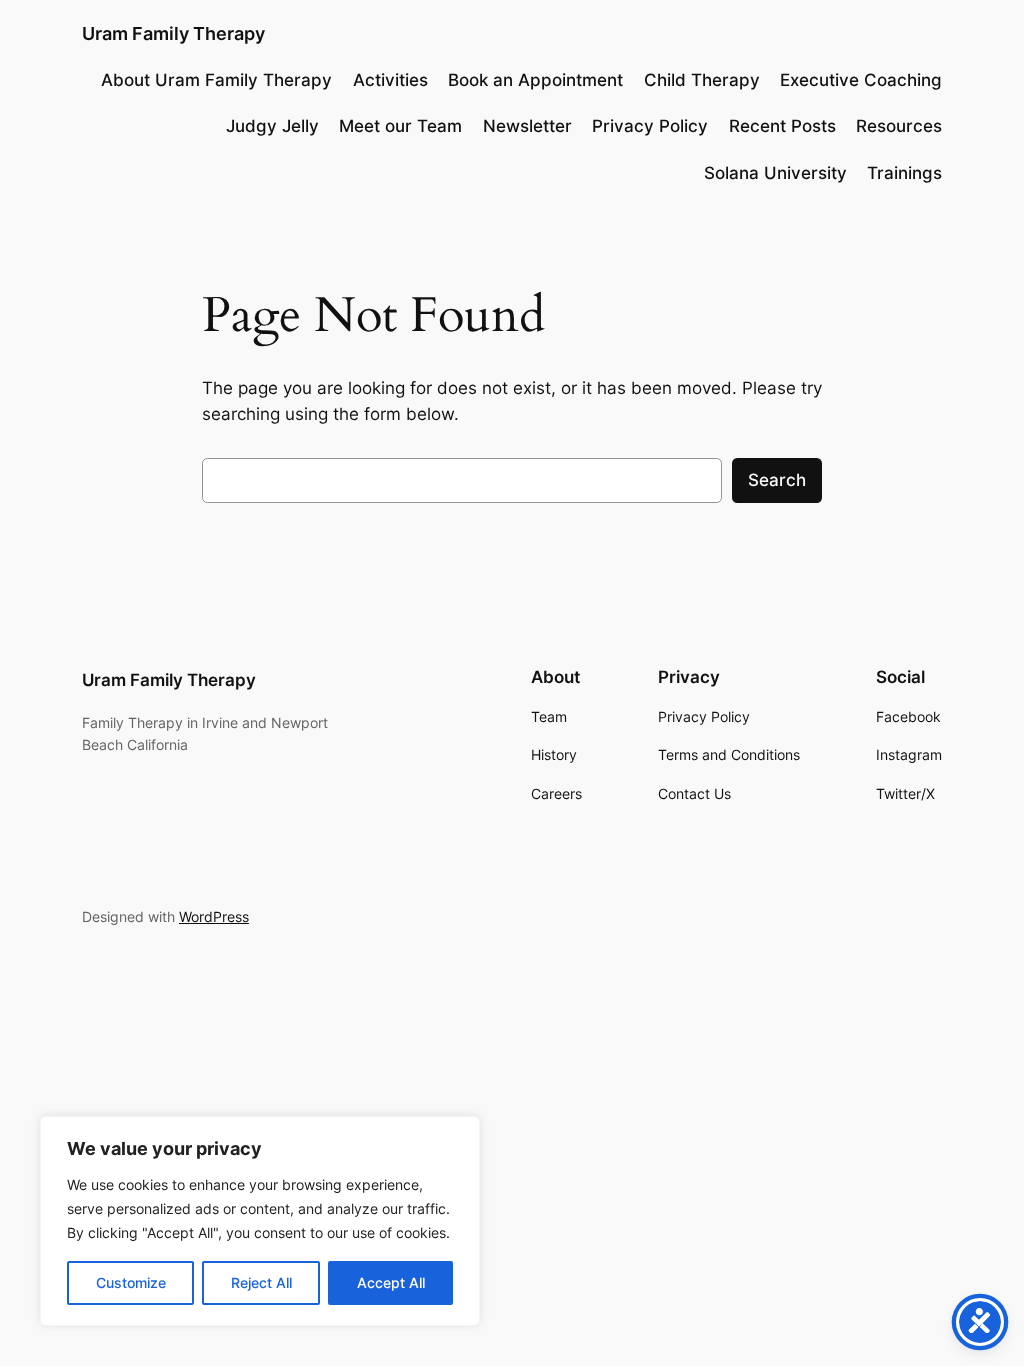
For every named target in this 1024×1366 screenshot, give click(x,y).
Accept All (391, 1282)
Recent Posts (782, 126)
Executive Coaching (861, 80)
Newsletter (527, 126)
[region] (260, 1221)
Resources (899, 126)
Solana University (775, 173)
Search (777, 480)
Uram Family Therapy (173, 33)
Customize (131, 1282)
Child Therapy (702, 80)
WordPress (214, 916)
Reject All (261, 1282)
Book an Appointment (535, 80)
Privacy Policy (650, 126)
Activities (390, 80)
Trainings (904, 173)
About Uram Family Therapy (216, 80)
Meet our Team (400, 126)
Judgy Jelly (272, 126)
